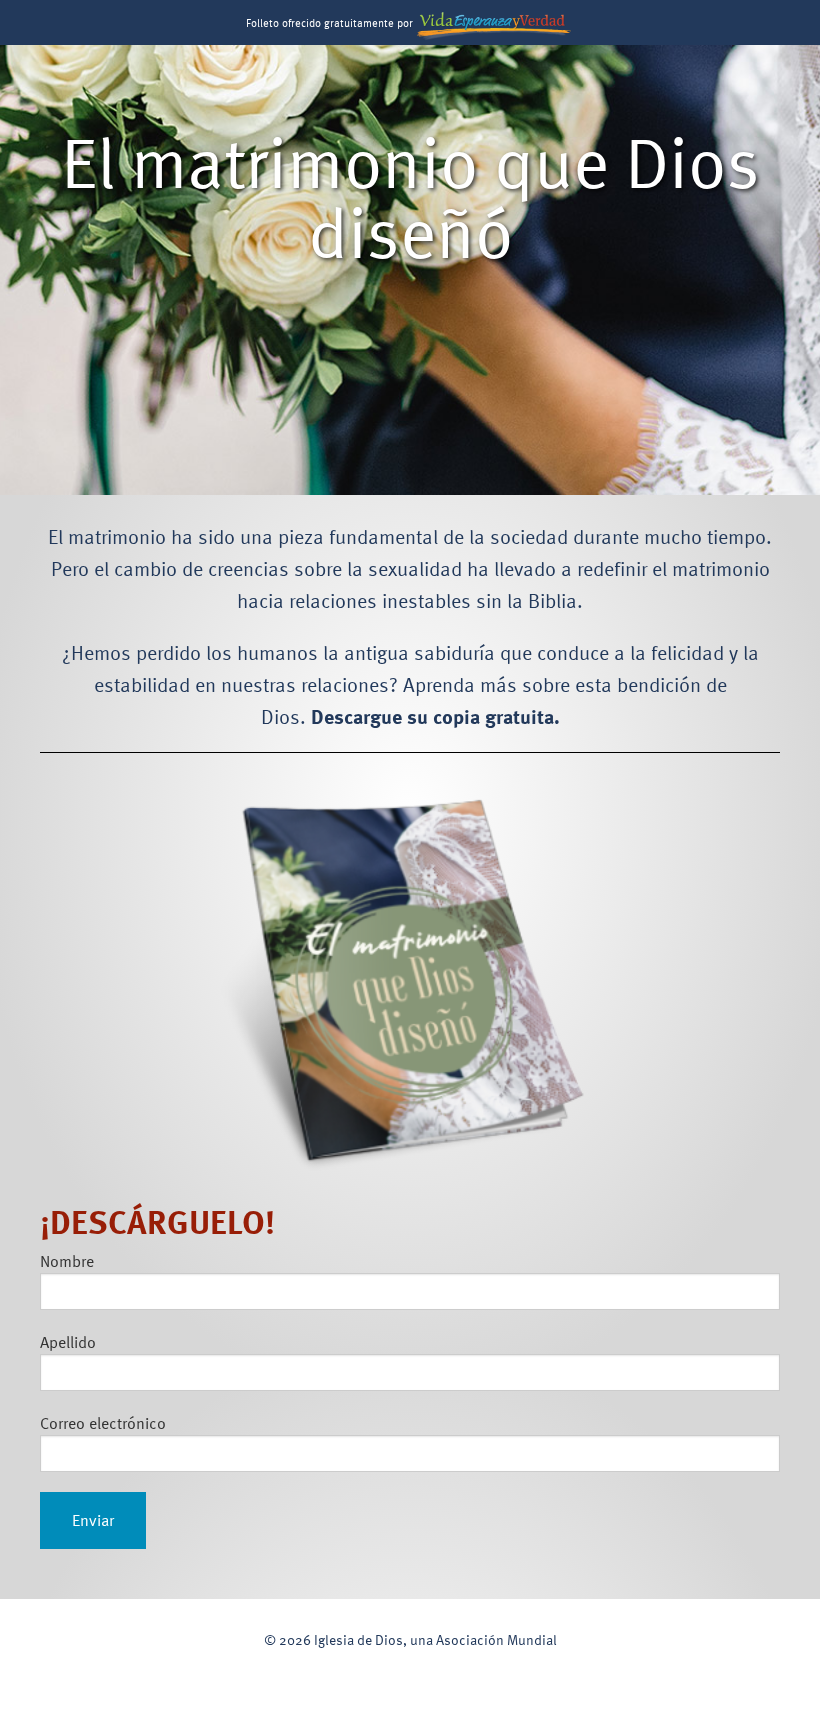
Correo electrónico (103, 1423)
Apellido (68, 1342)
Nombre (67, 1261)
